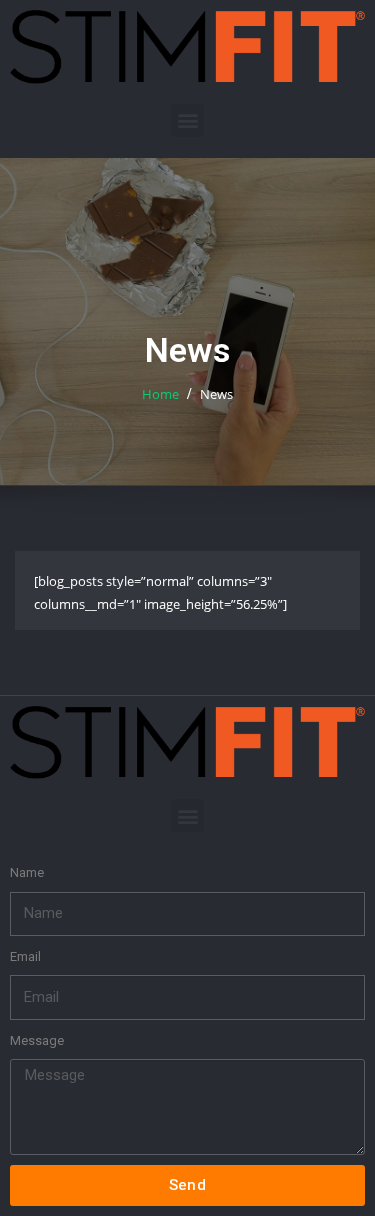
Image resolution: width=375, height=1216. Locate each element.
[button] (187, 120)
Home (160, 394)
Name (27, 872)
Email (25, 956)
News (216, 394)
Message (37, 1040)
